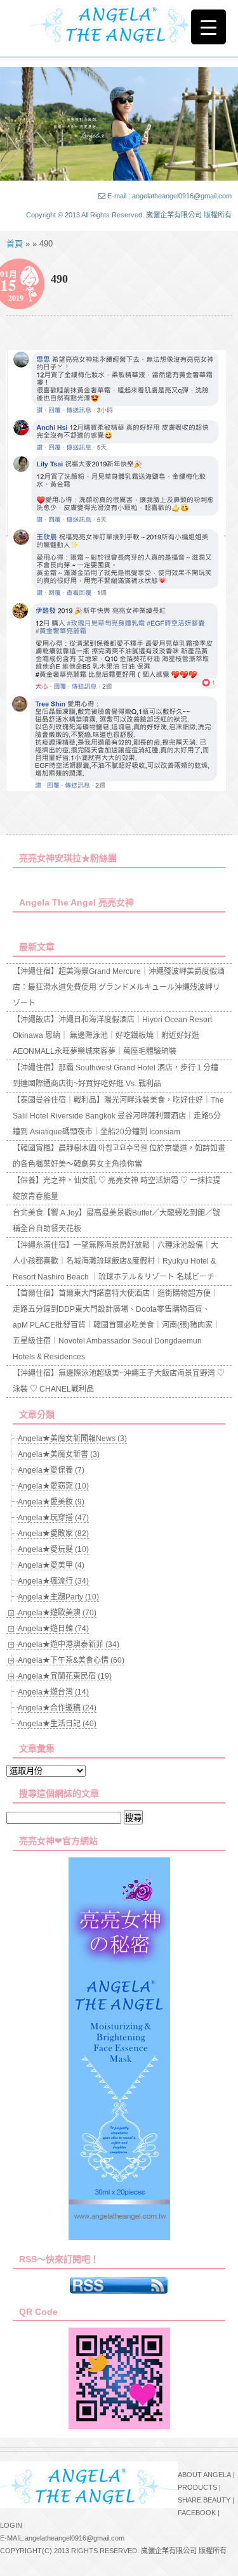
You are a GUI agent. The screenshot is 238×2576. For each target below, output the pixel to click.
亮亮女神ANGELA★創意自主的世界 (119, 23)
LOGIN (11, 2525)
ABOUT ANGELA (204, 2475)
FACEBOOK (197, 2513)
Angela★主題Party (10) (58, 1597)
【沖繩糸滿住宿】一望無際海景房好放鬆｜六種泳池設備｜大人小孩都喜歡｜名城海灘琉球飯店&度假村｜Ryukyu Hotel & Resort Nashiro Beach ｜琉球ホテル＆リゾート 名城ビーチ (116, 1261)
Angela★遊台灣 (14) (53, 1692)
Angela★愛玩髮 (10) (53, 1549)
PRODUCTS (197, 2487)
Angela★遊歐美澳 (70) (57, 1613)
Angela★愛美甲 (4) (51, 1565)
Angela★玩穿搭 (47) (53, 1518)
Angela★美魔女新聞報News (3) (72, 1439)
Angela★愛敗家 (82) (53, 1534)
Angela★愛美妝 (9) (51, 1502)
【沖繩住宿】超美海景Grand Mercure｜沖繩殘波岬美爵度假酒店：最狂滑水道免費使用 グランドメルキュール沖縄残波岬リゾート (119, 987)
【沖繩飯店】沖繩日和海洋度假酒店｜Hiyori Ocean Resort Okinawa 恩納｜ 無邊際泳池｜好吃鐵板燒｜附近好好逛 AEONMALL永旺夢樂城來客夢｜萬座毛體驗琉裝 (112, 1035)
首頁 (15, 244)
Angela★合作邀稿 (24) (57, 1708)
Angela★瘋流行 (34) (53, 1581)
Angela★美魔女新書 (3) (59, 1454)
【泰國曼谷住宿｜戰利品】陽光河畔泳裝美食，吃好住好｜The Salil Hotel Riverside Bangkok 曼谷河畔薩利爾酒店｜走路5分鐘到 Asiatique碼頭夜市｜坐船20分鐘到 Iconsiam (118, 1116)
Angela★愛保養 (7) (51, 1470)
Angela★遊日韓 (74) (53, 1629)
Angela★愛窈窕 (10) (53, 1486)
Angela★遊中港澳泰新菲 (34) (69, 1644)
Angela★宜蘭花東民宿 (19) (65, 1676)
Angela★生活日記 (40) (57, 1724)
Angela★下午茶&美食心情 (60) (71, 1660)
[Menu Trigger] (208, 27)
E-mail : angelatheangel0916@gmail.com (169, 196)
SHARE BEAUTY (204, 2500)
